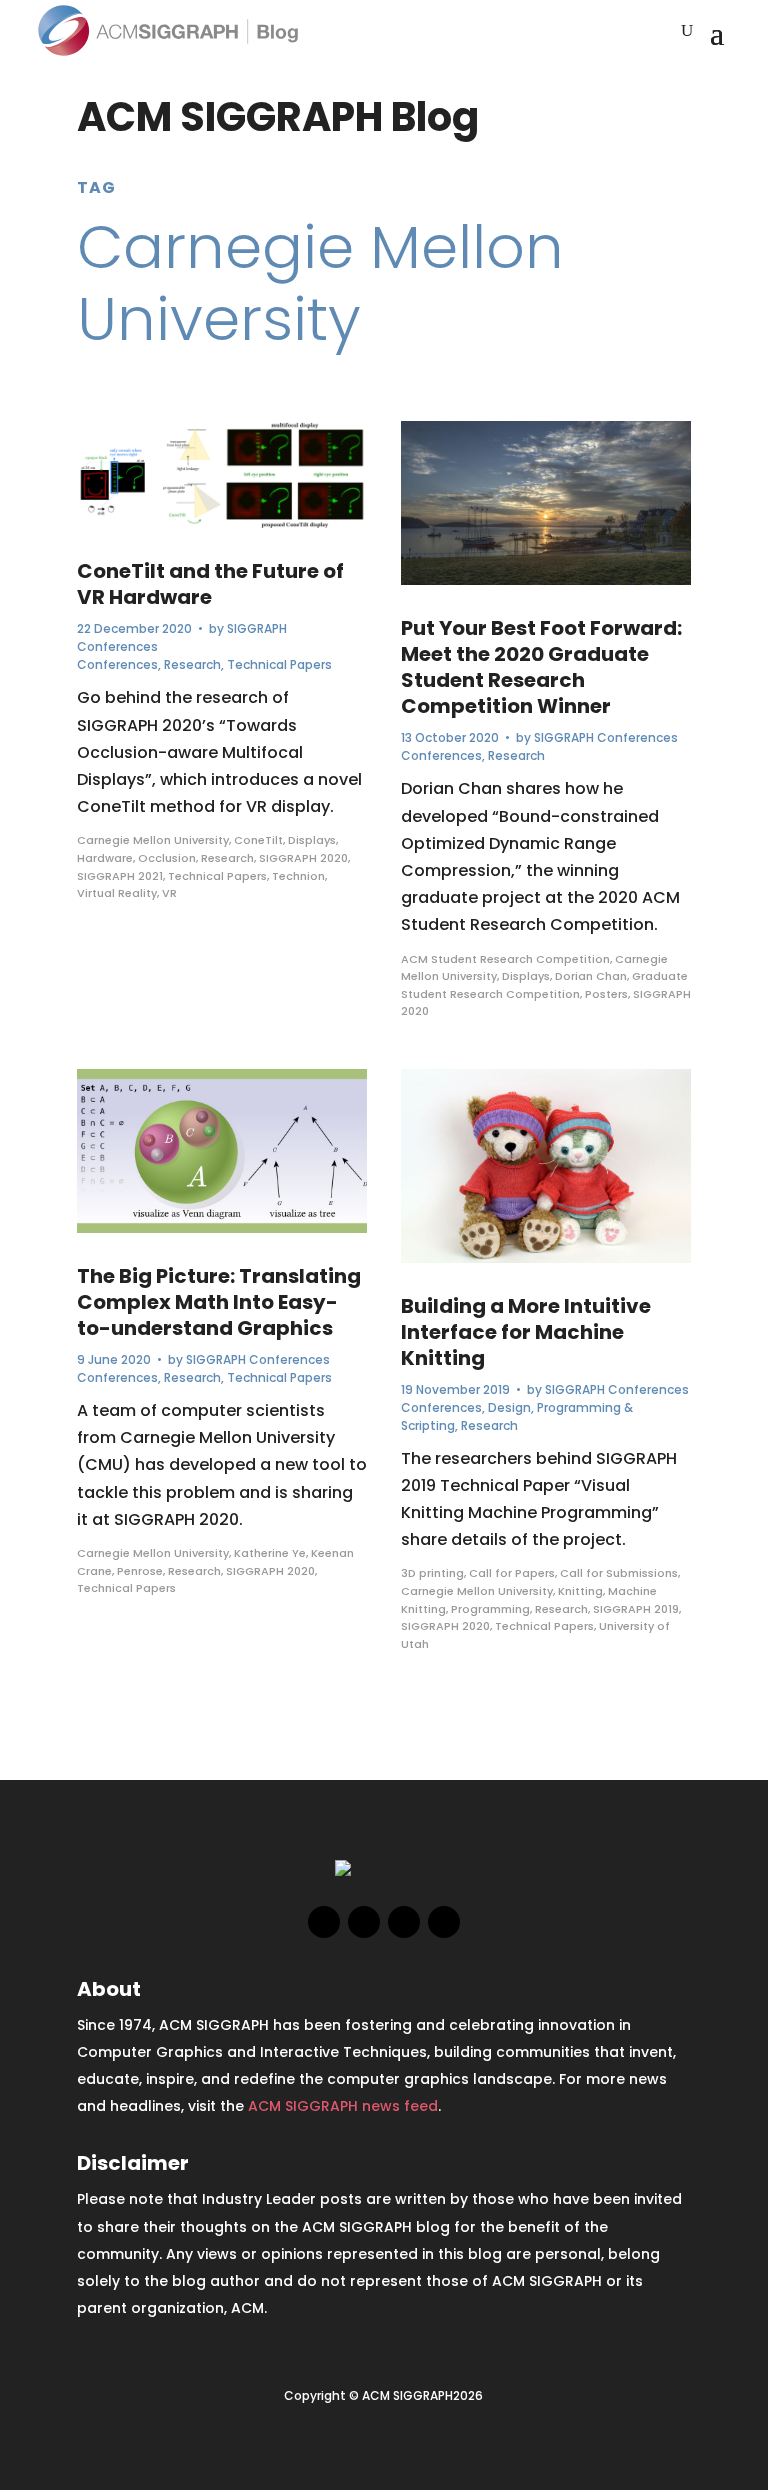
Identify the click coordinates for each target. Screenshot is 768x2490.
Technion (298, 876)
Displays (312, 840)
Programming (490, 1609)
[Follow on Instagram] (404, 1922)
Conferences (117, 664)
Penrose (140, 1571)
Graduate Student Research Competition (544, 985)
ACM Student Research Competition (505, 959)
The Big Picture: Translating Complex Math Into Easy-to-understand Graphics (219, 1302)
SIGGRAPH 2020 (303, 858)
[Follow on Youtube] (444, 1922)
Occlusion (167, 858)
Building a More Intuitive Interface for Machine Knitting (526, 1332)
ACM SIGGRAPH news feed (343, 2106)
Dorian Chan (591, 976)
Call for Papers (512, 1573)
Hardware (105, 858)
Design (509, 1407)
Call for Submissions (619, 1573)
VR (169, 893)
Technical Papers (279, 664)
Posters (606, 994)
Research (192, 664)
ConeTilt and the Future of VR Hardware (210, 584)
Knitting (580, 1591)
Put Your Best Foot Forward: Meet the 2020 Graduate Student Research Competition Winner (541, 667)
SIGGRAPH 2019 (636, 1609)
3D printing (432, 1573)
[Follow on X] (364, 1922)
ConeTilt (258, 840)
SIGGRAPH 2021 (120, 876)
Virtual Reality (117, 893)
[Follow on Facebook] (324, 1922)
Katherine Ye (270, 1553)
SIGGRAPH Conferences (258, 1359)
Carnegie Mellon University (153, 840)
